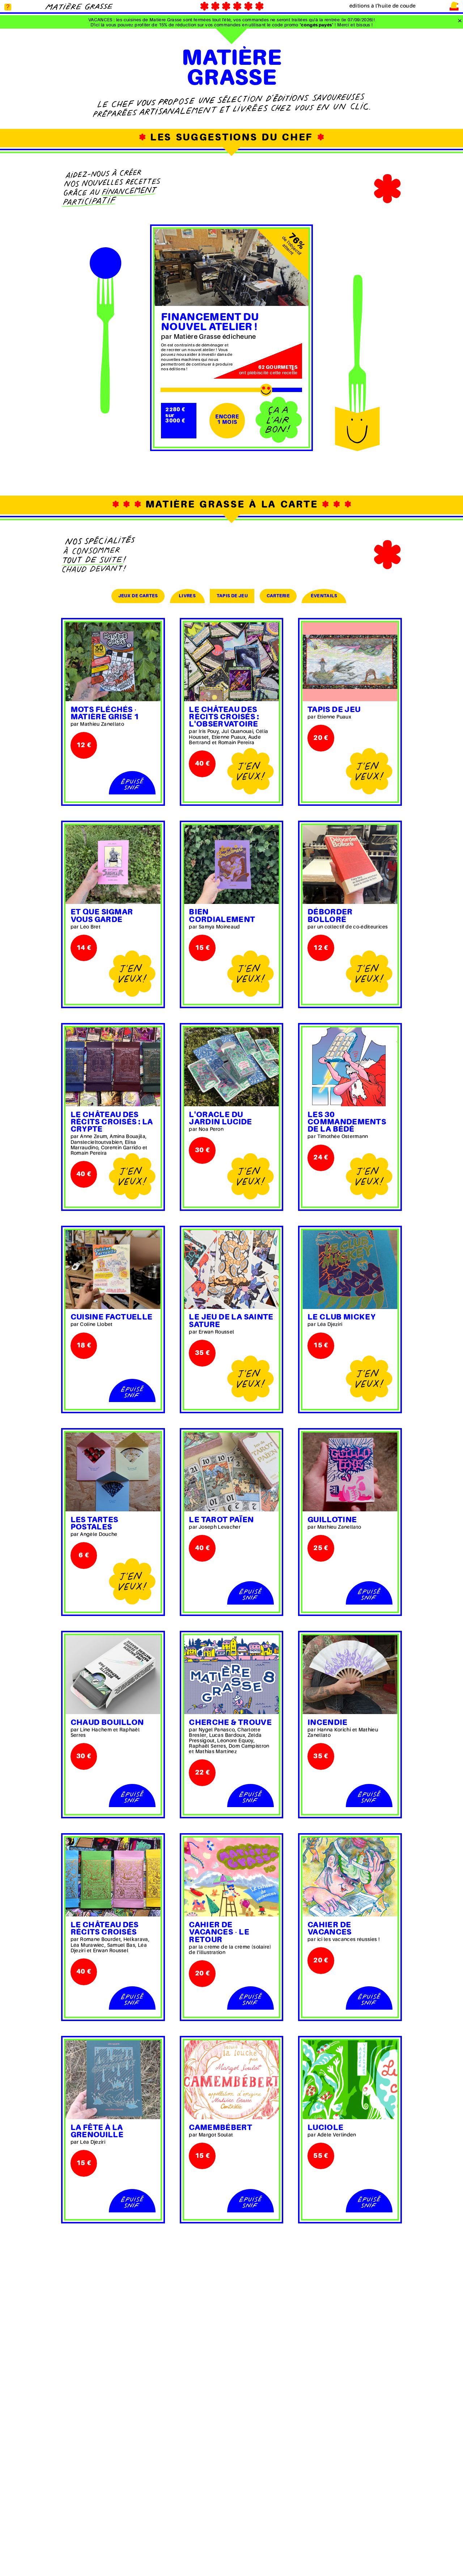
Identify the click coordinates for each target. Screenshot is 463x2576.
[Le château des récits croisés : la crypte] (113, 1067)
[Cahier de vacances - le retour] (232, 1877)
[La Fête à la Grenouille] (113, 2080)
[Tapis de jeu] (350, 662)
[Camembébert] (232, 2080)
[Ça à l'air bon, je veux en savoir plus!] (279, 420)
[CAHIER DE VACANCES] (350, 1877)
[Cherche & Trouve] (232, 1675)
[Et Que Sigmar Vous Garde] (113, 864)
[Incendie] (350, 1675)
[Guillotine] (350, 1472)
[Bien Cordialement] (232, 864)
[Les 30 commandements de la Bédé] (350, 1067)
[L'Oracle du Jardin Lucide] (232, 1067)
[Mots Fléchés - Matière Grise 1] (113, 662)
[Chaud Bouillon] (113, 1675)
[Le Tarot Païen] (232, 1472)
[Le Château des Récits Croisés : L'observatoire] (232, 662)
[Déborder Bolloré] (350, 864)
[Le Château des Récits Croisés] (113, 1877)
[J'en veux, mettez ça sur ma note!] (250, 772)
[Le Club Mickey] (350, 1270)
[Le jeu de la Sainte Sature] (232, 1270)
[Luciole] (350, 2080)
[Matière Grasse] (79, 6)
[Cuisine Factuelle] (113, 1270)
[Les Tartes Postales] (113, 1472)
